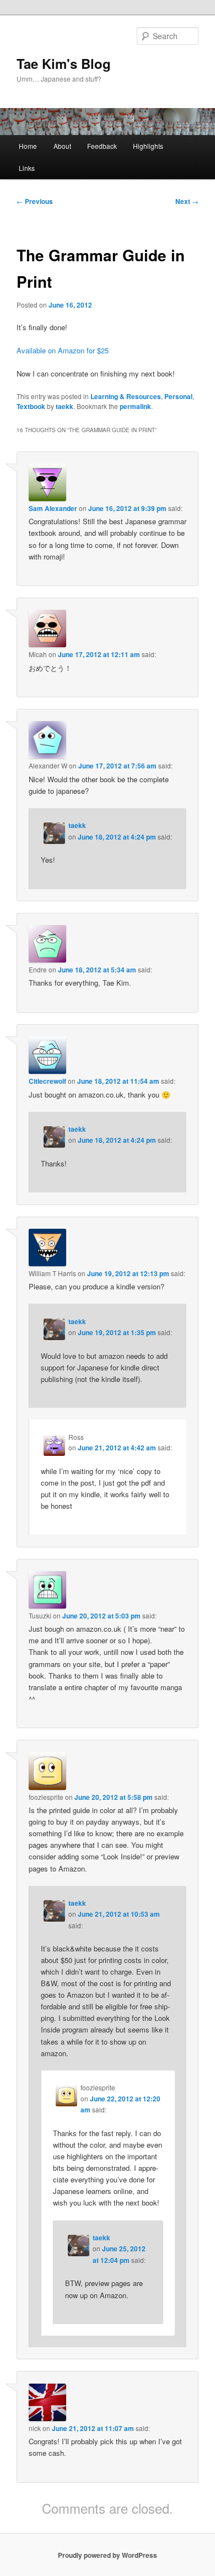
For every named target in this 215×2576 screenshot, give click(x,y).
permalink (135, 406)
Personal (178, 396)
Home (28, 146)
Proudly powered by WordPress (108, 2555)
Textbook (31, 406)
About (62, 146)
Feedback (102, 146)
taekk (64, 406)
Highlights (148, 146)
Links (27, 168)
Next (187, 201)
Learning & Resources (126, 396)
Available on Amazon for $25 (63, 350)
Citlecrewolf (47, 1081)
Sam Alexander (53, 508)
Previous (35, 201)
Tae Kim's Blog (64, 63)
